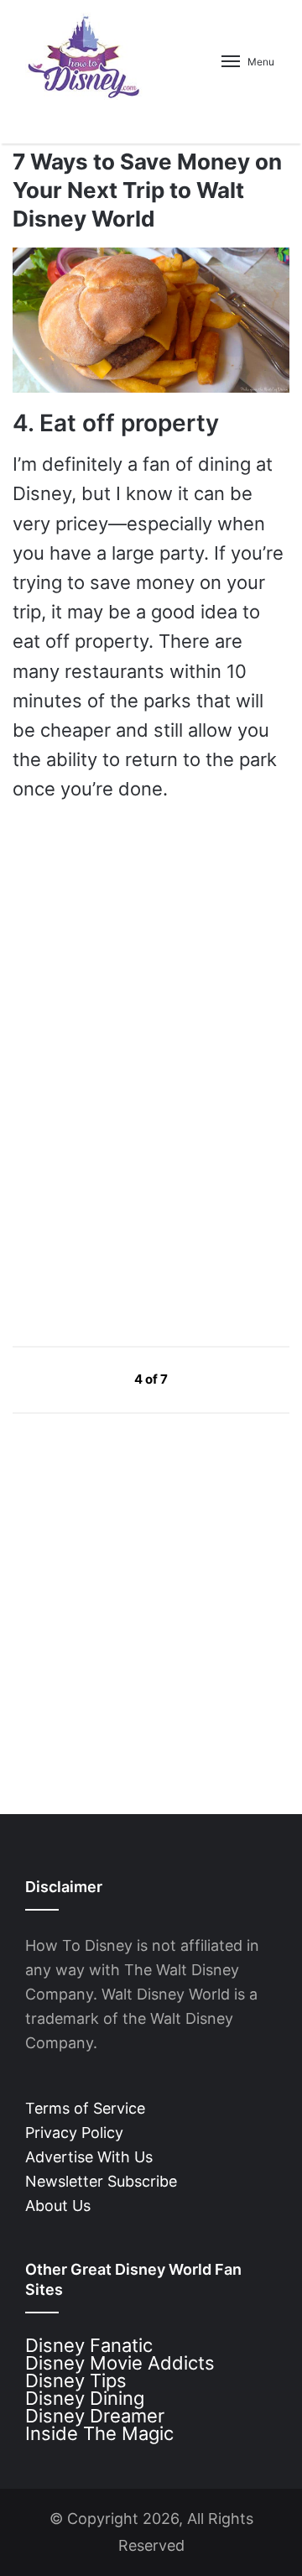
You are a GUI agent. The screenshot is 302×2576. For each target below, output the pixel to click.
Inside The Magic (99, 2433)
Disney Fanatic (89, 2345)
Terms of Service (85, 2108)
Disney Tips (76, 2380)
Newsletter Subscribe (101, 2181)
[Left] (96, 1379)
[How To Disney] (84, 56)
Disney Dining (85, 2398)
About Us (58, 2206)
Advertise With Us (89, 2157)
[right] (207, 1379)
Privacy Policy (74, 2133)
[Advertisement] (138, 1172)
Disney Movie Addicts (120, 2363)
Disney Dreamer (95, 2416)
